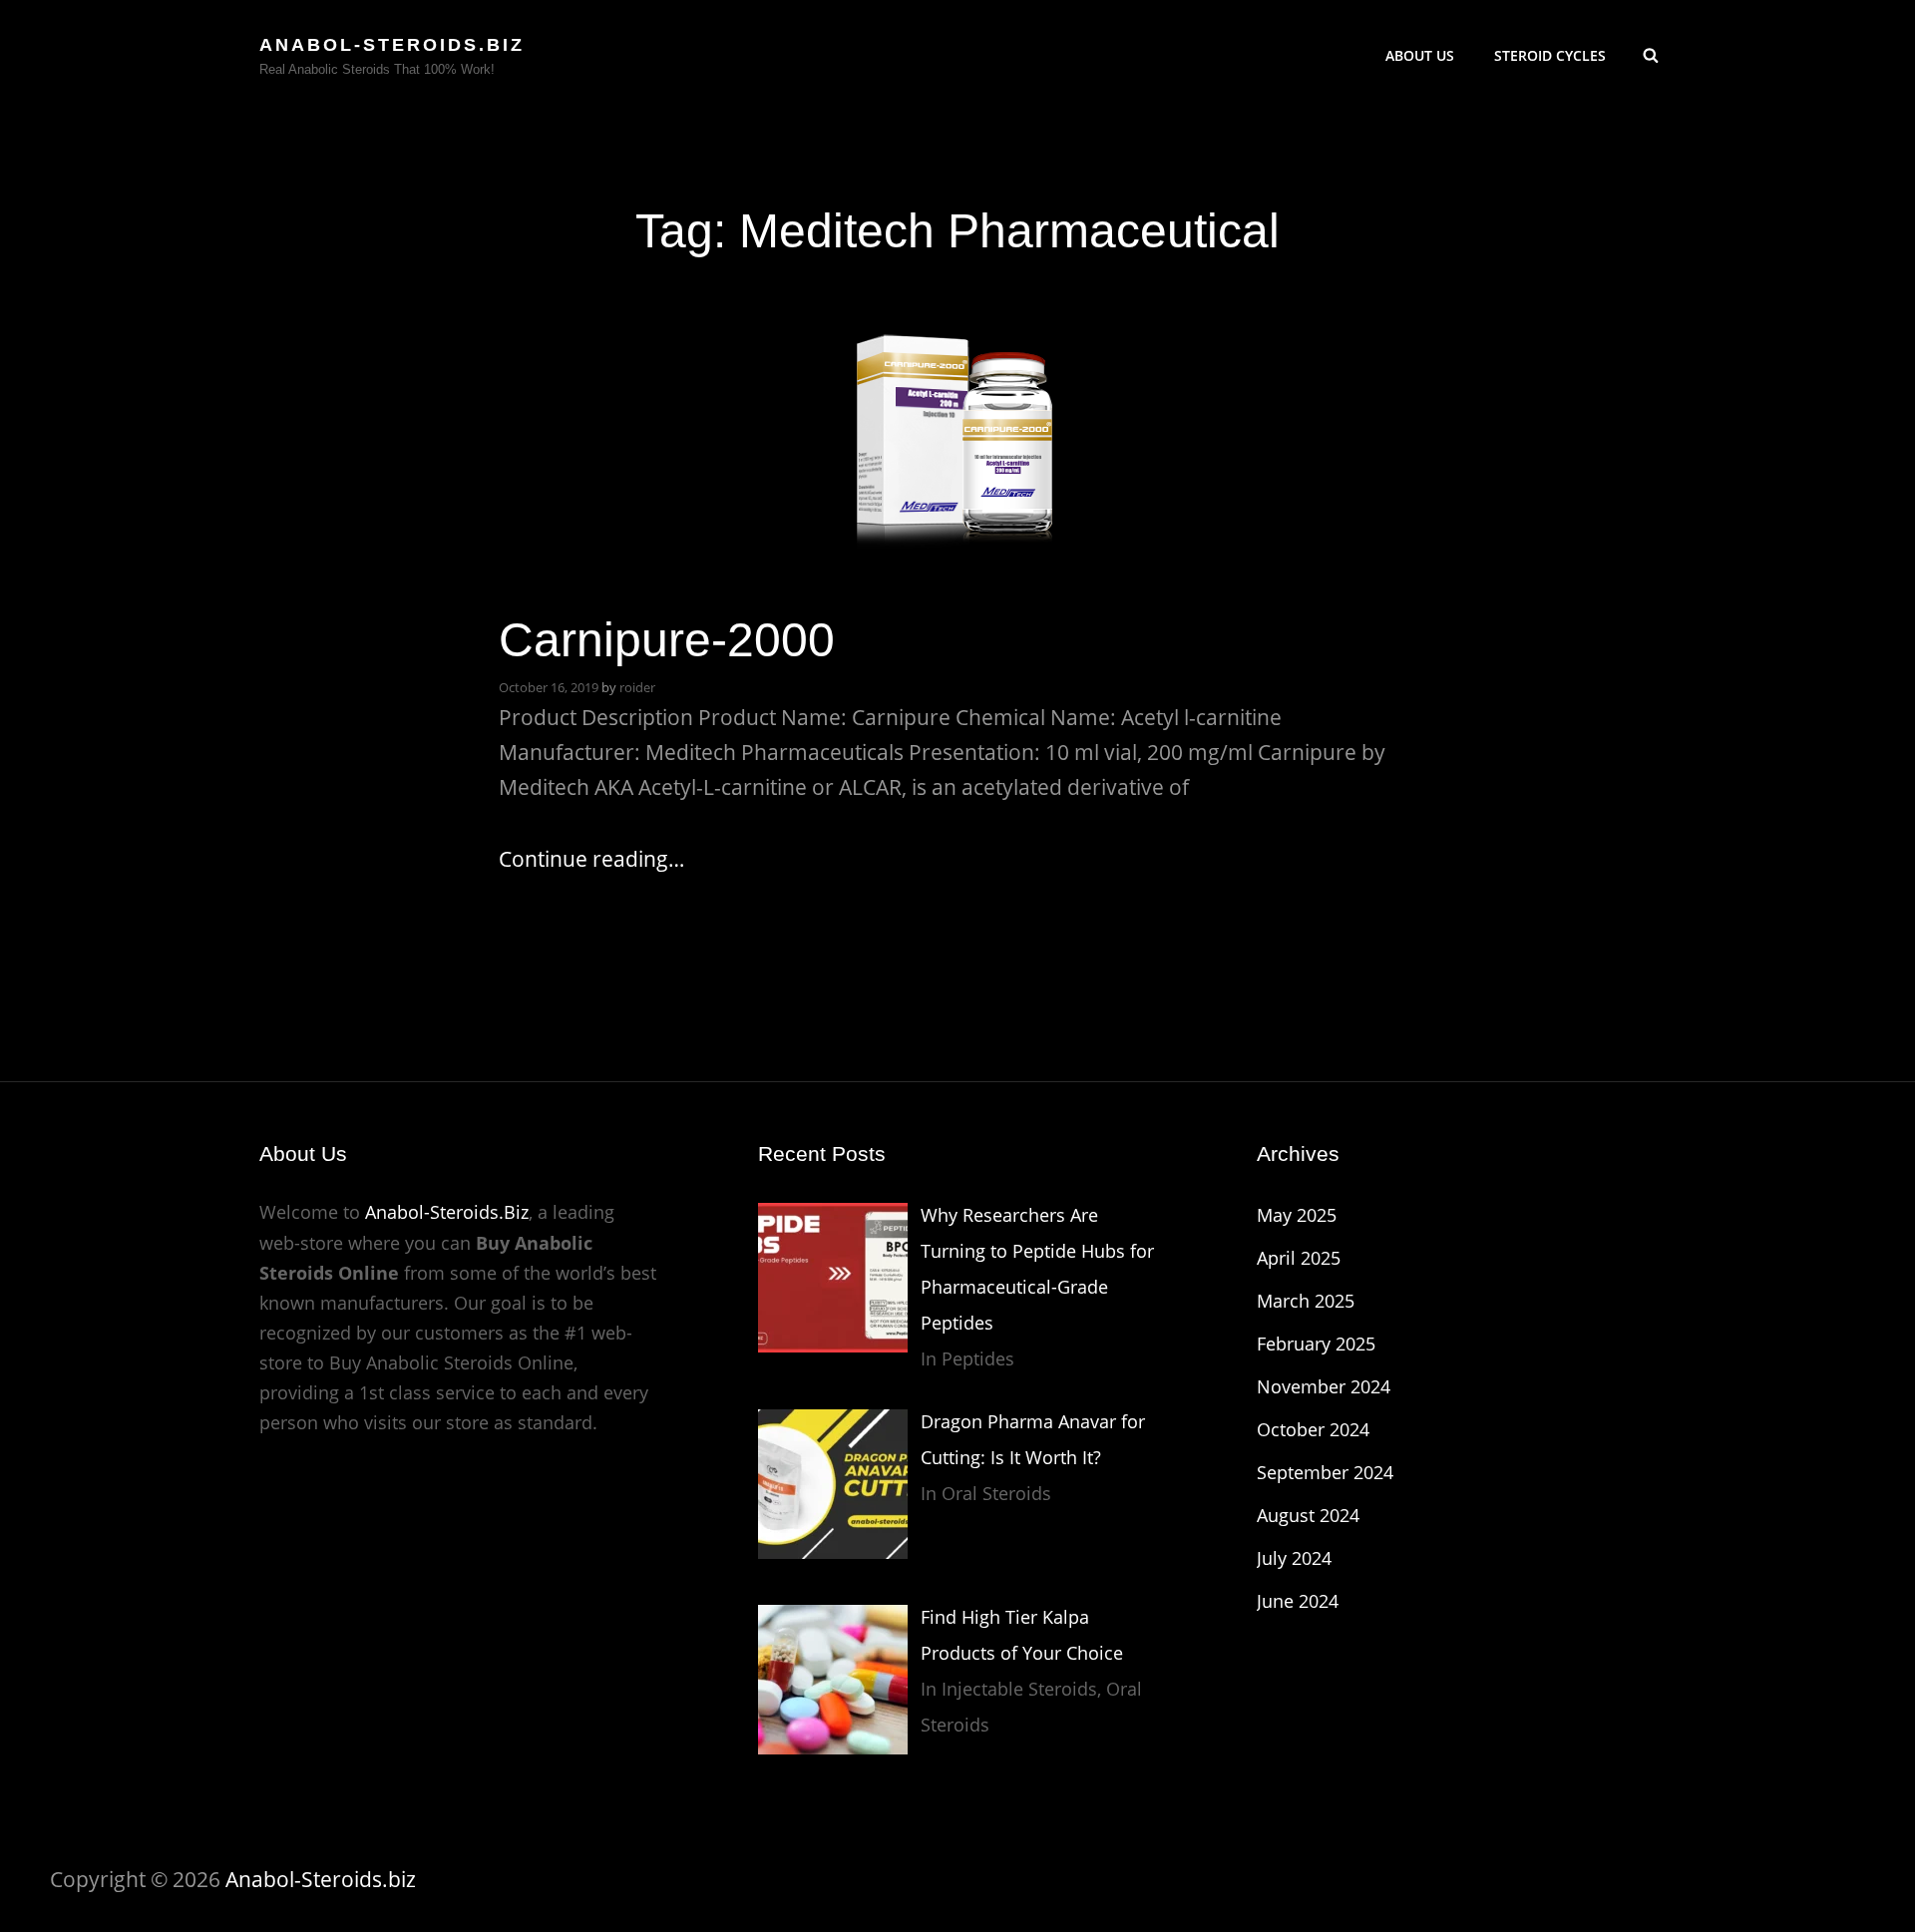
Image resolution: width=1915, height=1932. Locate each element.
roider (637, 687)
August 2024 (1308, 1515)
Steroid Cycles (1550, 55)
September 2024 (1325, 1472)
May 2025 (1297, 1215)
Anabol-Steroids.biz (392, 45)
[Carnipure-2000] (957, 430)
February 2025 (1316, 1344)
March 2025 (1306, 1301)
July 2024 (1294, 1558)
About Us (1420, 55)
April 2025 (1299, 1258)
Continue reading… (591, 859)
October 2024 (1313, 1429)
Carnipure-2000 (667, 640)
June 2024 (1298, 1601)
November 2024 (1324, 1386)
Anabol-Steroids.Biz (447, 1212)
